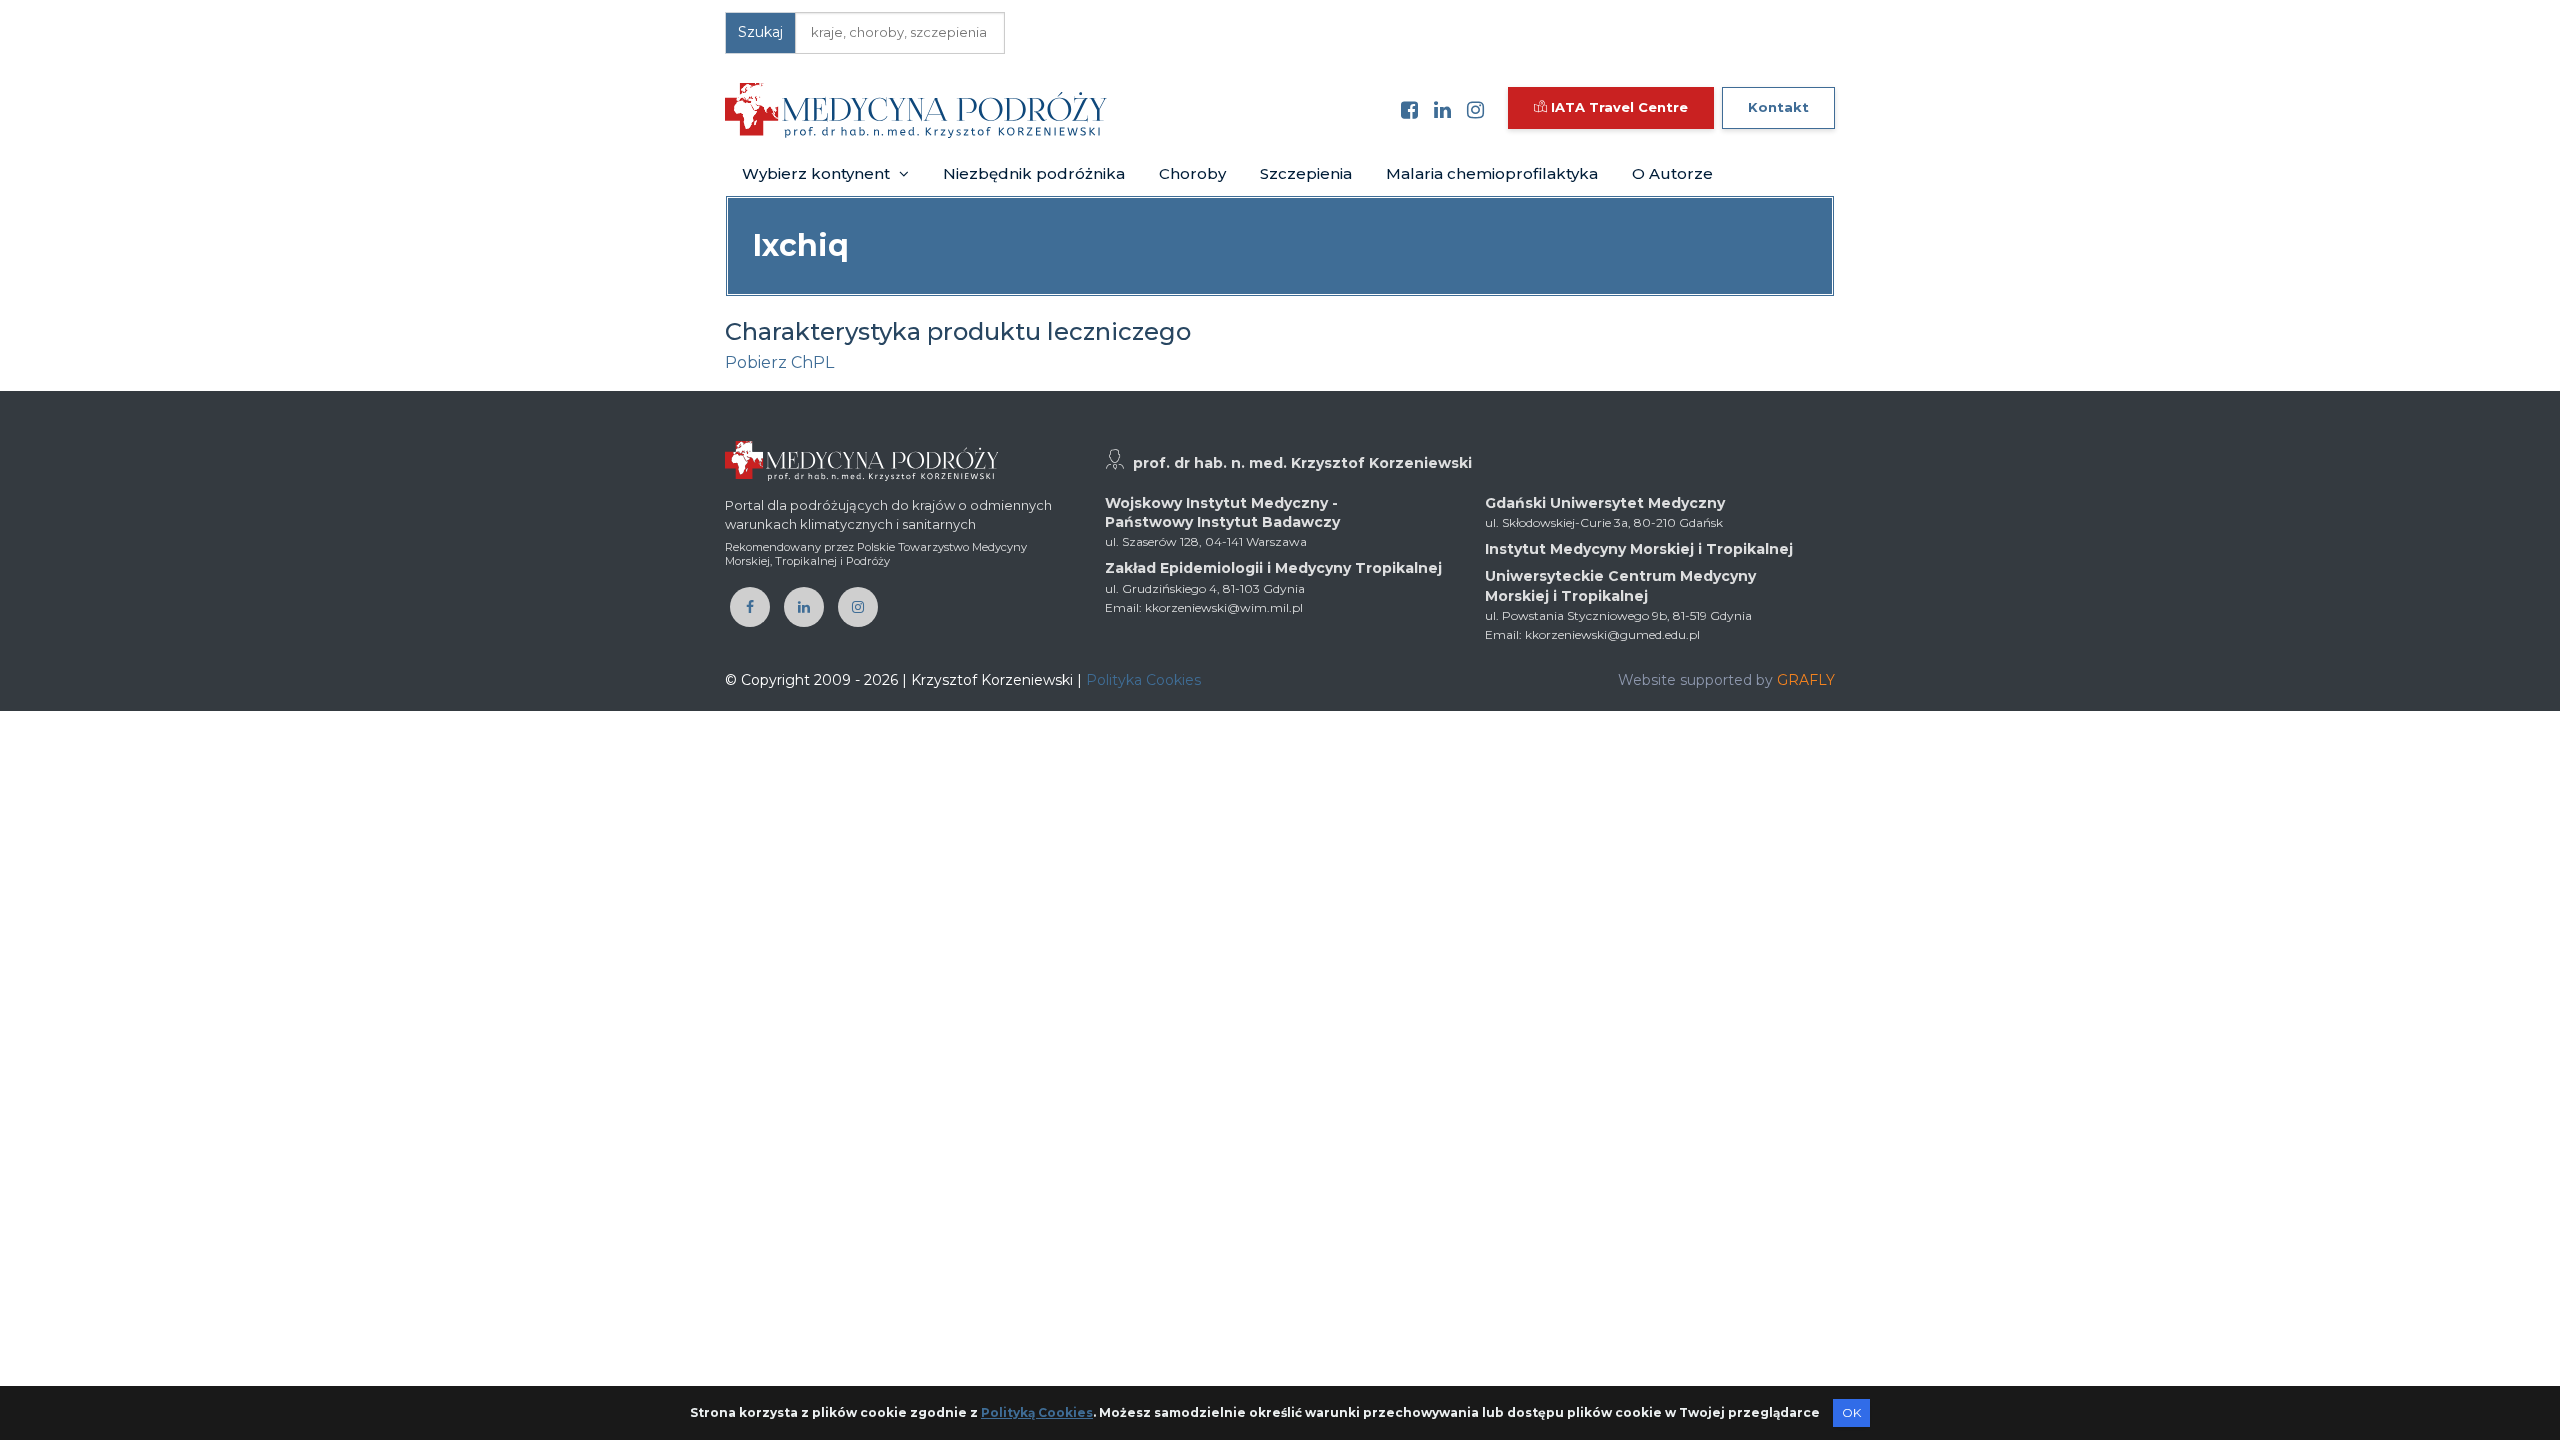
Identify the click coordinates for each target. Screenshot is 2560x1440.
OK (1851, 1412)
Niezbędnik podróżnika (1034, 173)
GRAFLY (1806, 680)
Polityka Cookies (1143, 680)
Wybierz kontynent (818, 173)
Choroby (1192, 173)
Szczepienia (1306, 173)
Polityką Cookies (1037, 1412)
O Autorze (1672, 173)
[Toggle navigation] (1136, 110)
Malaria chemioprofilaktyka (1492, 173)
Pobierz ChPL (779, 362)
